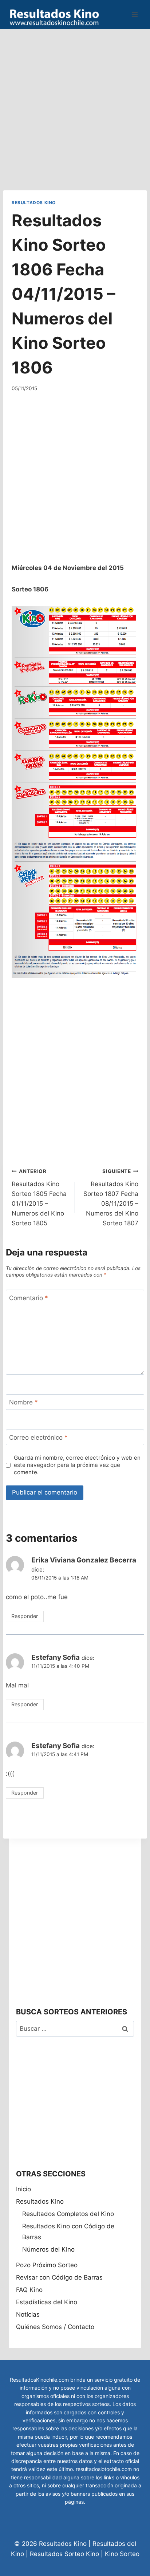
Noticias (28, 2314)
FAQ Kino (29, 2290)
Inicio (23, 2189)
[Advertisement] (75, 104)
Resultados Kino (34, 203)
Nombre (23, 1402)
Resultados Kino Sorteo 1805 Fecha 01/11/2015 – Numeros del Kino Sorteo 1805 (39, 1198)
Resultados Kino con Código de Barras (68, 2232)
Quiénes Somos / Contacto (55, 2327)
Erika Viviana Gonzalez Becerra (84, 1560)
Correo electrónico (38, 1437)
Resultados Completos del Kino (68, 2214)
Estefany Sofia (56, 1657)
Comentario (29, 1298)
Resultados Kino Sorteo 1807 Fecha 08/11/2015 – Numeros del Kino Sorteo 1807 (111, 1198)
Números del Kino (48, 2249)
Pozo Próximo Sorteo (47, 2265)
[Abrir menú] (135, 14)
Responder (25, 1616)
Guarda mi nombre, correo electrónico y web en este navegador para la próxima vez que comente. (77, 1465)
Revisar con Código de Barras (59, 2277)
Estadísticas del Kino (47, 2302)
